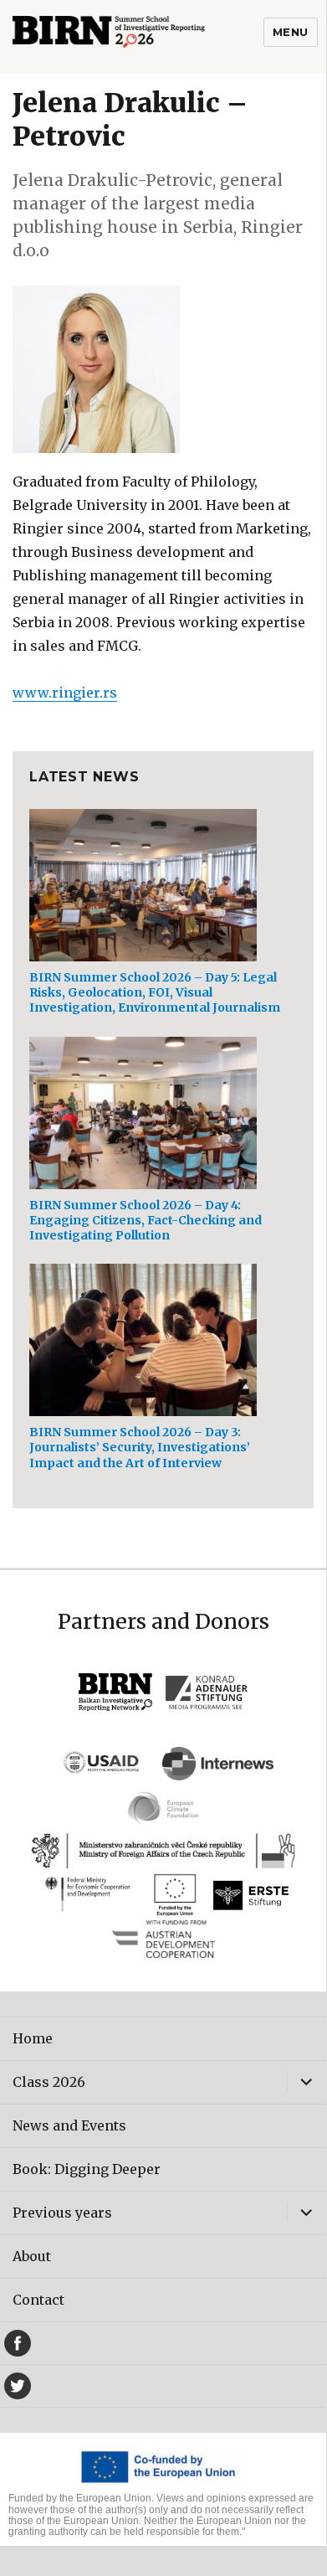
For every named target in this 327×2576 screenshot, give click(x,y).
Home (33, 2038)
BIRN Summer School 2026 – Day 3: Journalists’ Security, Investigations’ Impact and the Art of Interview (140, 1447)
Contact (38, 2300)
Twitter (18, 2386)
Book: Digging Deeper (87, 2169)
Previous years (62, 2213)
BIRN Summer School (138, 37)
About (32, 2256)
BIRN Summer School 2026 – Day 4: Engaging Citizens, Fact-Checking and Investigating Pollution (146, 1220)
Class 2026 (49, 2082)
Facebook (18, 2343)
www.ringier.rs (65, 693)
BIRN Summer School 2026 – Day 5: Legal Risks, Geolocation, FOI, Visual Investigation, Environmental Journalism (155, 992)
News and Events (69, 2125)
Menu (291, 32)
